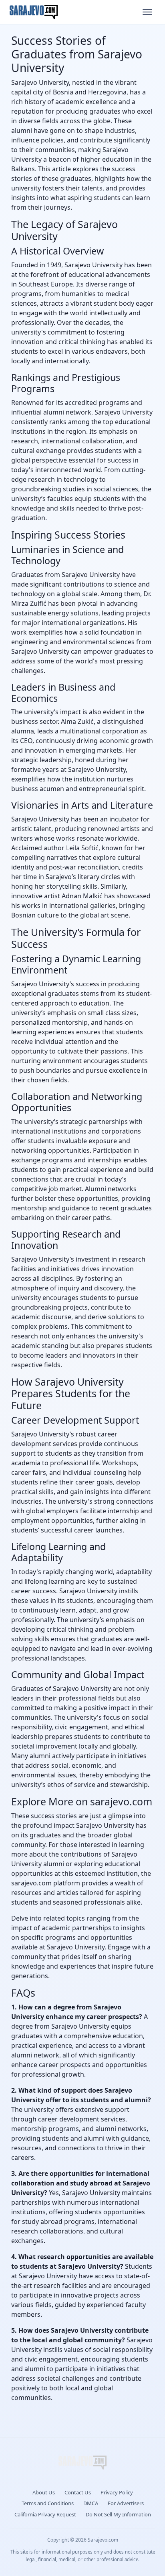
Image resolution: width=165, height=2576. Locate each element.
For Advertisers (126, 2503)
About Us (44, 2492)
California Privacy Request (45, 2514)
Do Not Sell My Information (118, 2514)
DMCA (91, 2503)
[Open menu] (147, 12)
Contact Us (78, 2492)
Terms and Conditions (48, 2503)
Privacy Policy (117, 2492)
